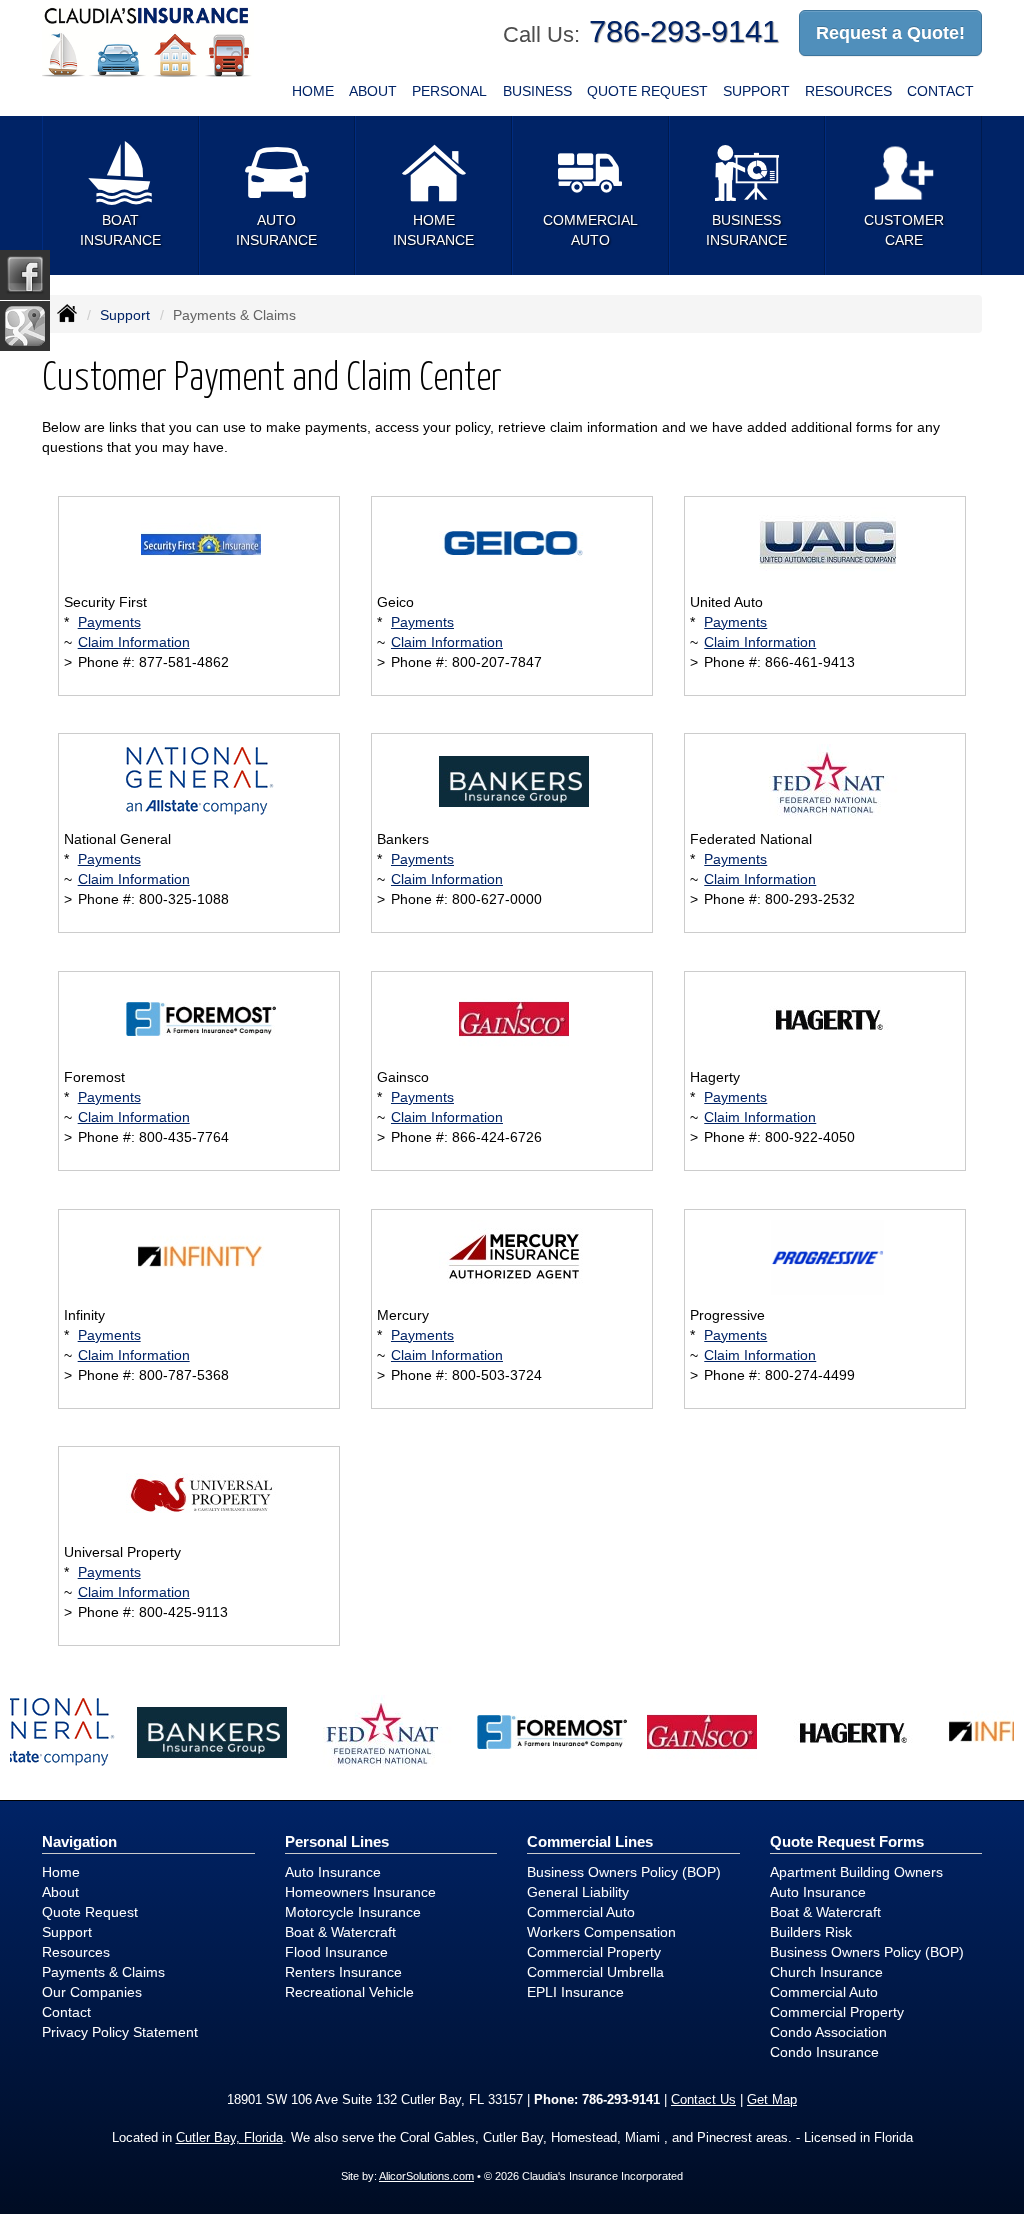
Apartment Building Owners (856, 1872)
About (373, 91)
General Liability (578, 1892)
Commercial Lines (590, 1841)
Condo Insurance (824, 2052)
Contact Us (703, 2100)
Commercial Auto (581, 1912)
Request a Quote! (890, 33)
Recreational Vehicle (349, 1992)
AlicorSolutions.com (426, 2176)
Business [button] (537, 91)
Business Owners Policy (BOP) (624, 1872)
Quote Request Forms (847, 1841)
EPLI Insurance (575, 1992)
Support (125, 315)
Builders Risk (811, 1932)
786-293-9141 (684, 31)
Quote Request (90, 1912)
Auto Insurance (333, 1872)
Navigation (79, 1841)
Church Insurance (826, 1972)
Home (313, 91)
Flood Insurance (336, 1952)
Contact (940, 91)
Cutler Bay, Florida (229, 2138)
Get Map (772, 2100)
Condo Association (828, 2032)
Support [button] (756, 91)
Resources (76, 1952)
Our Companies (92, 1992)
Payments (109, 622)
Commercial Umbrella (595, 1972)
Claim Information (134, 642)
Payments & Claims (103, 1972)
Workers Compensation (601, 1932)
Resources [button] (848, 91)
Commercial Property (594, 1952)
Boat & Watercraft (340, 1932)
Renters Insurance (343, 1972)
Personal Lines (337, 1841)
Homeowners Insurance (360, 1892)
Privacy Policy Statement (120, 2032)
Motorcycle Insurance (353, 1912)
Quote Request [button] (647, 91)
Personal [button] (449, 91)
